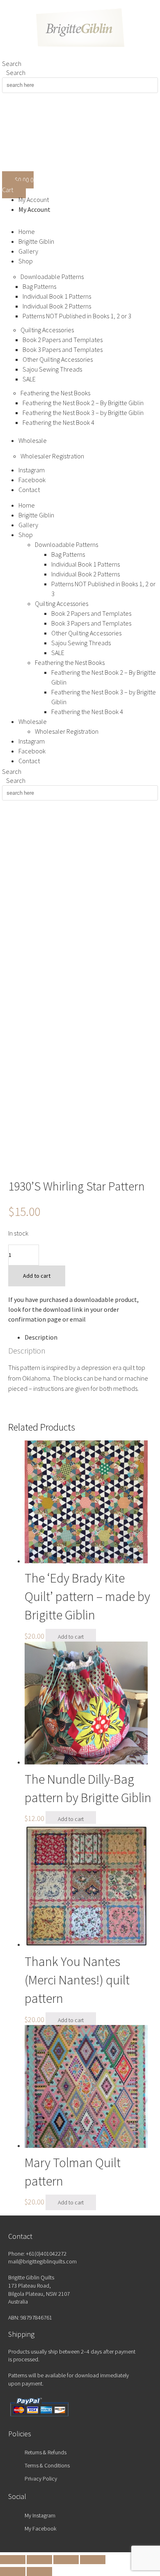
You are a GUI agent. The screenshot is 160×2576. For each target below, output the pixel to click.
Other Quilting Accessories (58, 359)
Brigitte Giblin (36, 241)
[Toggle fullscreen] (39, 2560)
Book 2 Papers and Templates (63, 340)
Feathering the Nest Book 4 (58, 422)
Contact (29, 490)
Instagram (32, 470)
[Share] (66, 2560)
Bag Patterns (39, 286)
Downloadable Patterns (52, 277)
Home (27, 231)
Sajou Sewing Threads (52, 369)
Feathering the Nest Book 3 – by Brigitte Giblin (83, 413)
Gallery (28, 251)
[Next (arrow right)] (39, 2571)
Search (12, 63)
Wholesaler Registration (52, 456)
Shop (26, 261)
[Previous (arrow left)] (13, 2571)
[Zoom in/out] (13, 2560)
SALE (29, 379)
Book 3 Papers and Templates (63, 349)
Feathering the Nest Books (55, 393)
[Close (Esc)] (93, 2560)
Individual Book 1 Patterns (57, 296)
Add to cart (37, 1276)
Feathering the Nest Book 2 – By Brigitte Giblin (83, 403)
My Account (34, 200)
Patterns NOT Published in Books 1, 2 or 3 (77, 316)
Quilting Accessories (47, 330)
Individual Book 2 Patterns (57, 306)
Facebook (32, 480)
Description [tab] (41, 1337)
